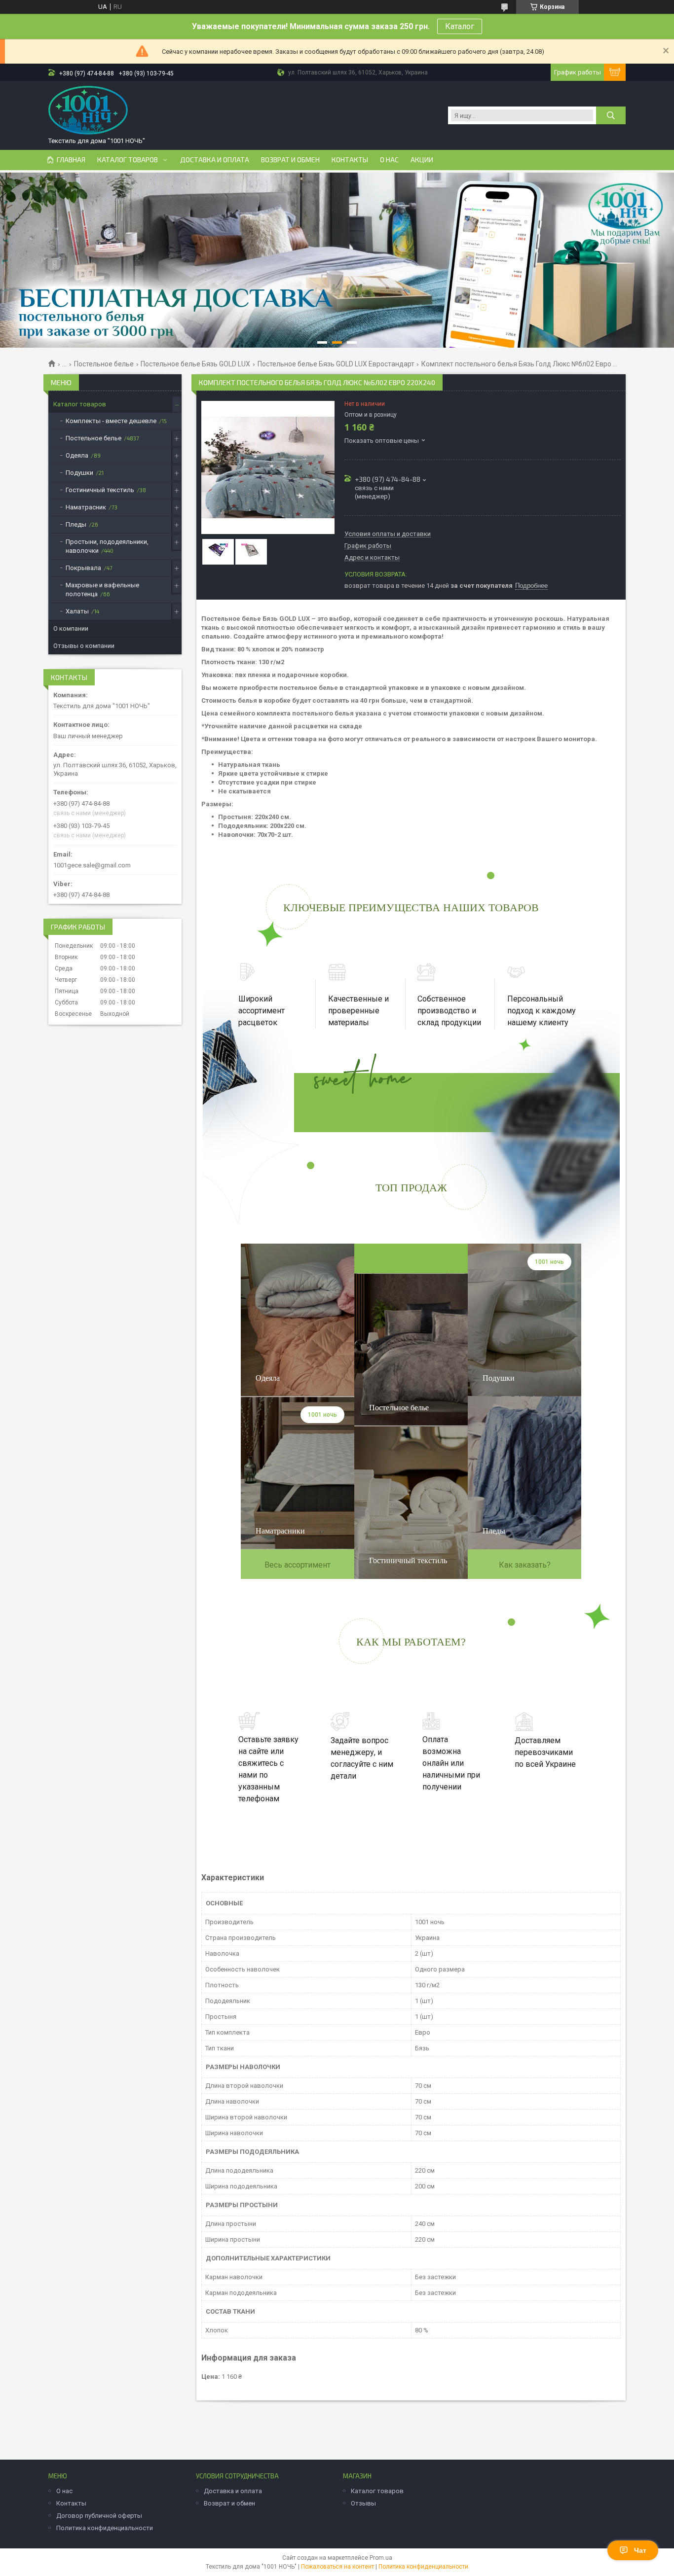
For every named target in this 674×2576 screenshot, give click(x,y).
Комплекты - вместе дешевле (111, 421)
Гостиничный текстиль (100, 490)
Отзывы (363, 2503)
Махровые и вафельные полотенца (102, 590)
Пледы (76, 524)
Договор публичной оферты (99, 2516)
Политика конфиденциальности (105, 2528)
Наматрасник (86, 507)
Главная (71, 160)
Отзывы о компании (84, 646)
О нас (389, 160)
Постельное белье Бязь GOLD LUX (195, 364)
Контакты (350, 160)
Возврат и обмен (290, 160)
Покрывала (83, 568)
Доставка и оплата (215, 160)
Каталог (460, 26)
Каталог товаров (128, 160)
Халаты (77, 611)
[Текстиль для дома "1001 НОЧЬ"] (88, 110)
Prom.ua (381, 2558)
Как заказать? (525, 1565)
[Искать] (611, 115)
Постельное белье (104, 364)
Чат (640, 2550)
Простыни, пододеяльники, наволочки (107, 546)
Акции (422, 160)
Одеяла (77, 455)
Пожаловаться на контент (337, 2567)
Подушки (79, 473)
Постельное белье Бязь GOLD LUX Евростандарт (336, 364)
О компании (71, 628)
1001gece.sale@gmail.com (92, 865)
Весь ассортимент (298, 1565)
